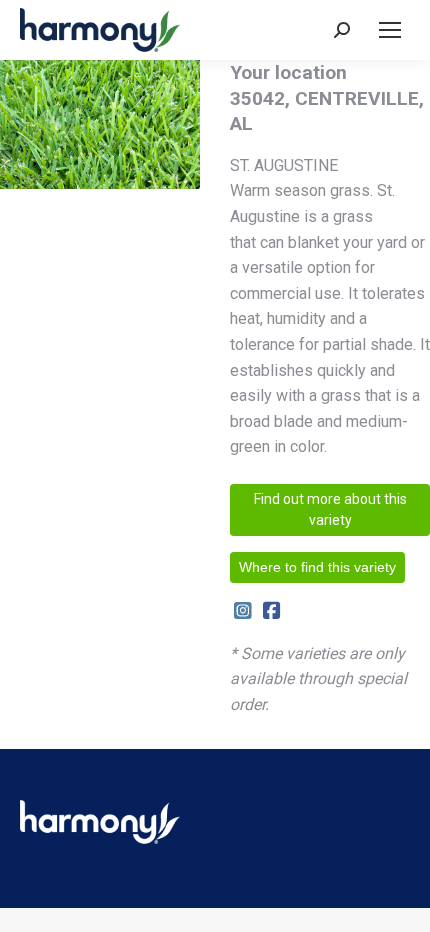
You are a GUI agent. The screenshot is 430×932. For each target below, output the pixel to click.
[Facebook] (271, 611)
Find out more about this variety (330, 509)
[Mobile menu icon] (390, 30)
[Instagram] (242, 611)
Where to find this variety (317, 567)
